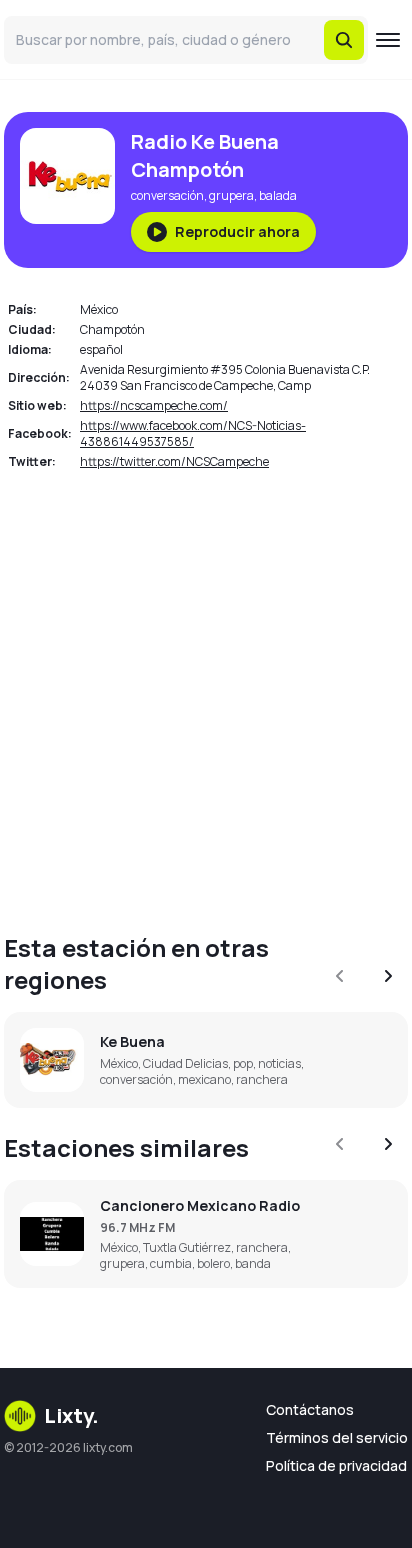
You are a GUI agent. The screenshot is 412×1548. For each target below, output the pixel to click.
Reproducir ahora (237, 231)
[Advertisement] (206, 694)
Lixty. (71, 1415)
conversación (167, 195)
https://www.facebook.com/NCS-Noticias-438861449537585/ (193, 433)
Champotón (112, 329)
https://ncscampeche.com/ (154, 405)
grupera (231, 195)
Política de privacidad (336, 1465)
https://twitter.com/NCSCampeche (174, 461)
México (99, 309)
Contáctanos (310, 1409)
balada (278, 195)
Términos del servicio (337, 1437)
